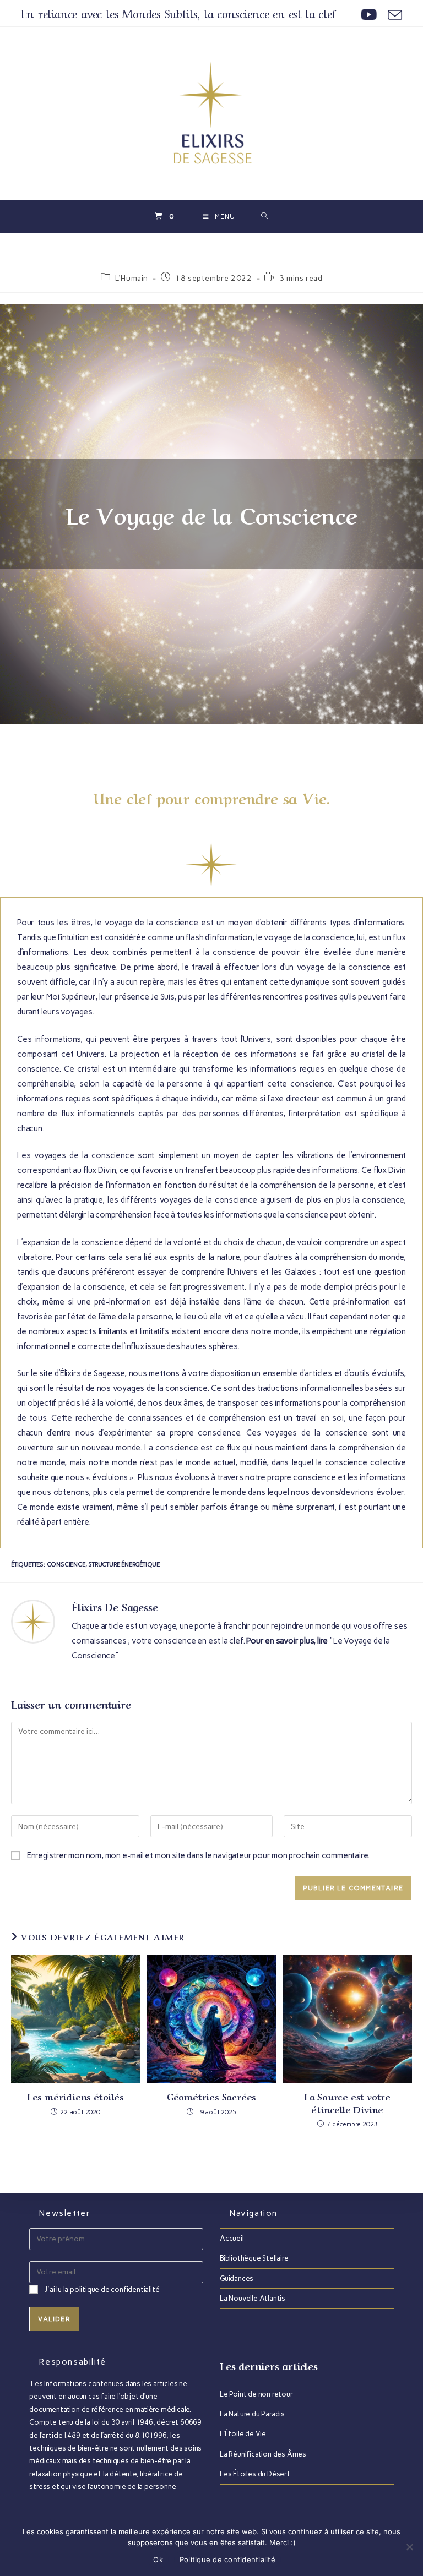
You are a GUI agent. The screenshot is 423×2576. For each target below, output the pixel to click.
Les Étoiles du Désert (255, 2474)
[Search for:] (265, 216)
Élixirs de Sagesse (115, 1606)
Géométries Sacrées (211, 2096)
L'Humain (132, 278)
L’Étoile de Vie (243, 2434)
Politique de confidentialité (227, 2559)
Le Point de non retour (256, 2394)
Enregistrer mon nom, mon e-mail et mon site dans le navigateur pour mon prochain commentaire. (198, 1855)
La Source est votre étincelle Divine (348, 2102)
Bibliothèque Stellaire (254, 2258)
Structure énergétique (124, 1565)
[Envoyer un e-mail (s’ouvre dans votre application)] (392, 15)
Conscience (66, 1565)
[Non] (409, 2547)
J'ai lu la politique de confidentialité (102, 2290)
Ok (158, 2559)
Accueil (232, 2238)
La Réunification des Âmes (263, 2454)
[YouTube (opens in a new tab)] (369, 15)
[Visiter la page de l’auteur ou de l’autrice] (33, 1621)
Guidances (237, 2278)
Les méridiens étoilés (76, 2096)
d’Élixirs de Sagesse (90, 1373)
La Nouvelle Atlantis (253, 2298)
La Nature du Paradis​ (252, 2414)
